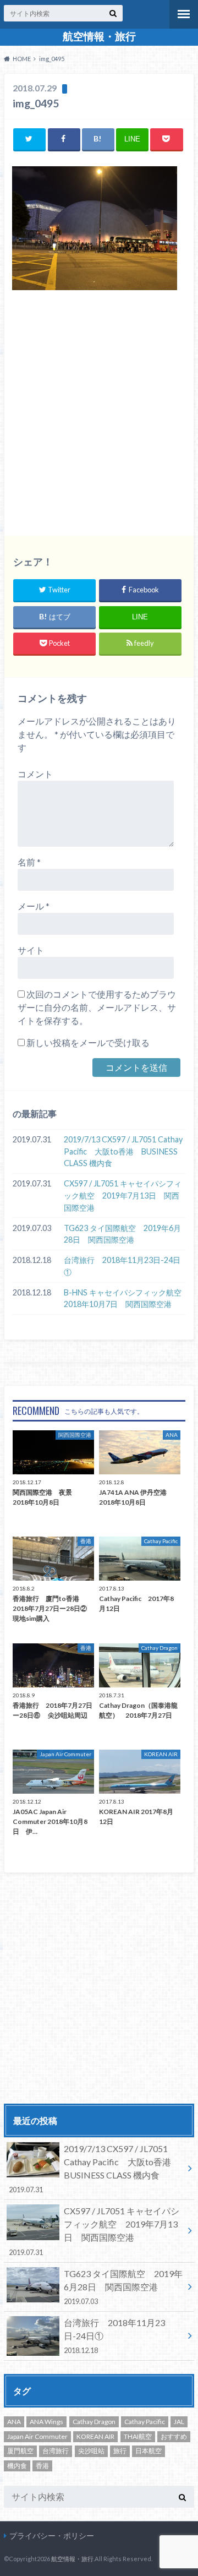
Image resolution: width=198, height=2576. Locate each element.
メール (34, 906)
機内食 (17, 2466)
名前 (29, 862)
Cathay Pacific (145, 2422)
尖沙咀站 (91, 2451)
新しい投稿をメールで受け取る (88, 1042)
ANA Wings (46, 2422)
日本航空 (148, 2451)
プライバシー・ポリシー (52, 2536)
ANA (14, 2422)
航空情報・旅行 (99, 36)
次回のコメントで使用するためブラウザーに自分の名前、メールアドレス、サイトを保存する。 (97, 1007)
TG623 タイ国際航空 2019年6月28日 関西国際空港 (122, 1234)
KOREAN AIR (95, 2436)
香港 (42, 2466)
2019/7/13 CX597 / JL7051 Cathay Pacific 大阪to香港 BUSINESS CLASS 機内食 (123, 1151)
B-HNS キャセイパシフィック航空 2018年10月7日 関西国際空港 (125, 1298)
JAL (179, 2422)
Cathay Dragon (94, 2422)
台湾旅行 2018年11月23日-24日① (122, 1266)
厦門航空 (20, 2451)
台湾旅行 (56, 2451)
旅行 (120, 2451)
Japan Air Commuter (37, 2436)
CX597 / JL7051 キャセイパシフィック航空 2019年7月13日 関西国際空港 (123, 1195)
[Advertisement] (99, 416)
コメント (35, 774)
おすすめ (174, 2436)
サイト (31, 950)
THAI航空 (138, 2436)
